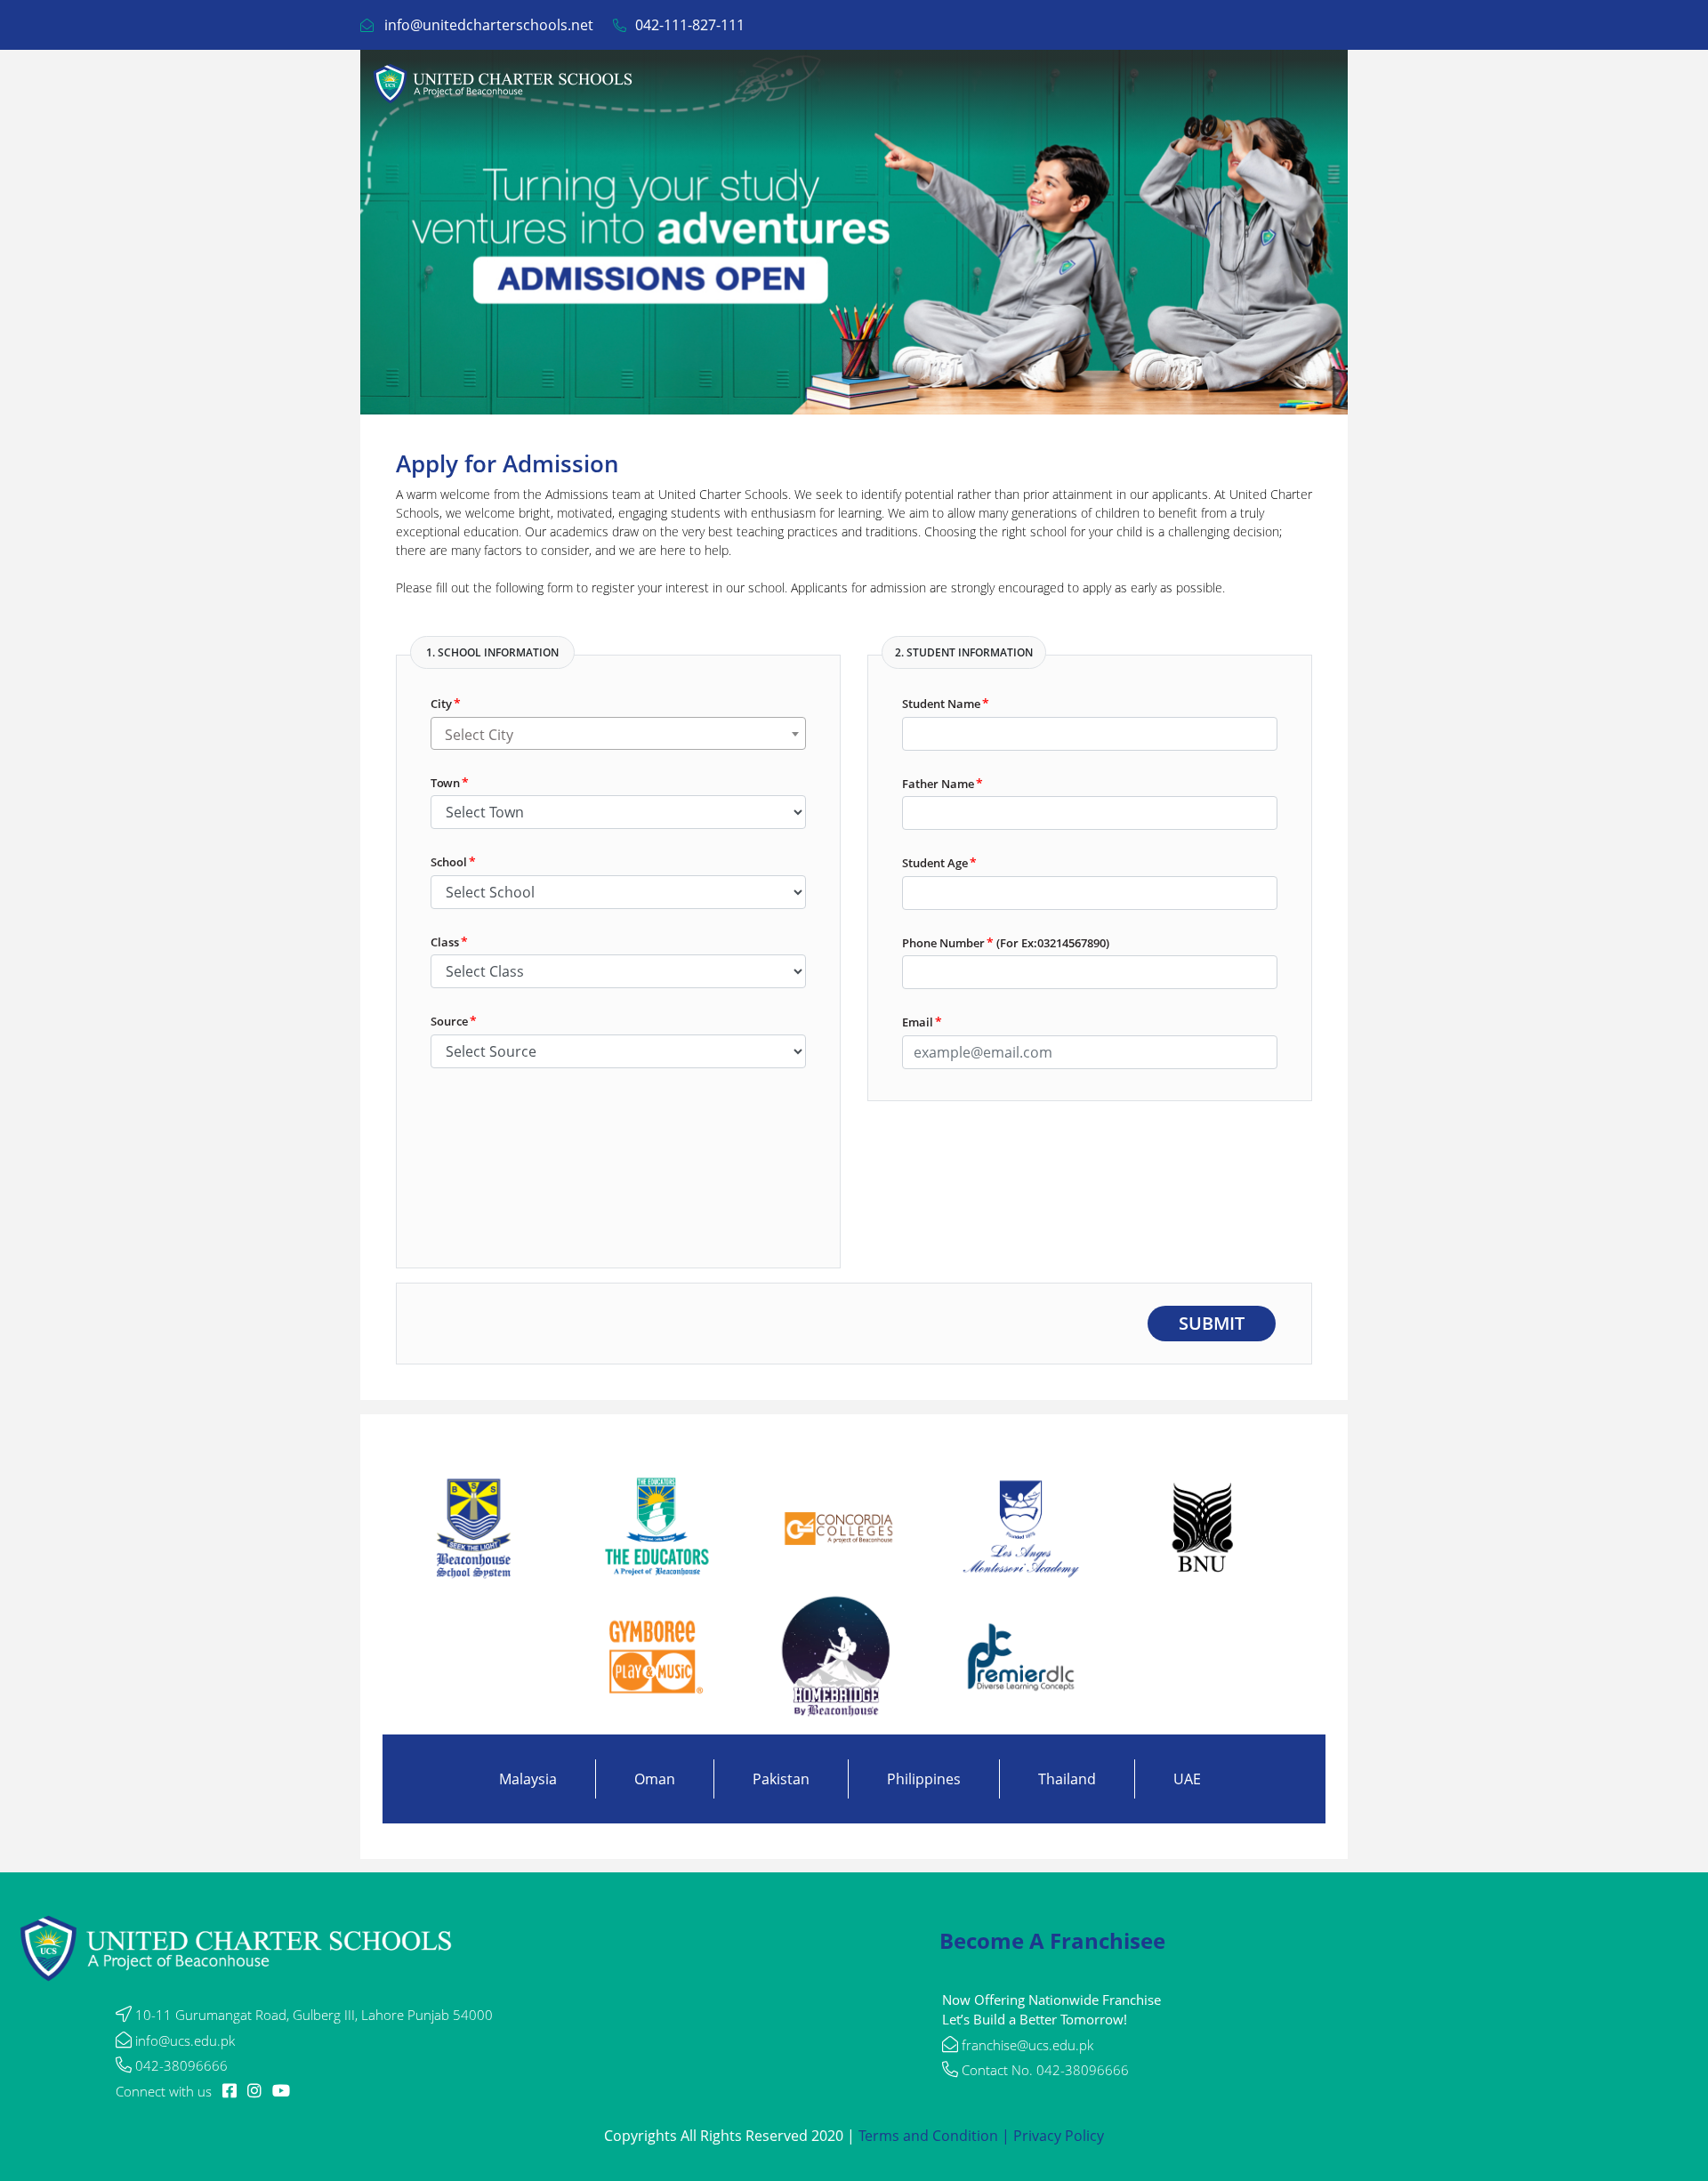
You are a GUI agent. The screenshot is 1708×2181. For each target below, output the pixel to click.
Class (449, 942)
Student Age (939, 862)
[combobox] (618, 733)
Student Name (946, 703)
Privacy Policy (1059, 2136)
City (446, 703)
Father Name (943, 783)
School (453, 861)
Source (454, 1021)
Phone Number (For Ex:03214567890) (1006, 942)
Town (450, 782)
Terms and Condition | (936, 2136)
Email (922, 1022)
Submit (1212, 1323)
